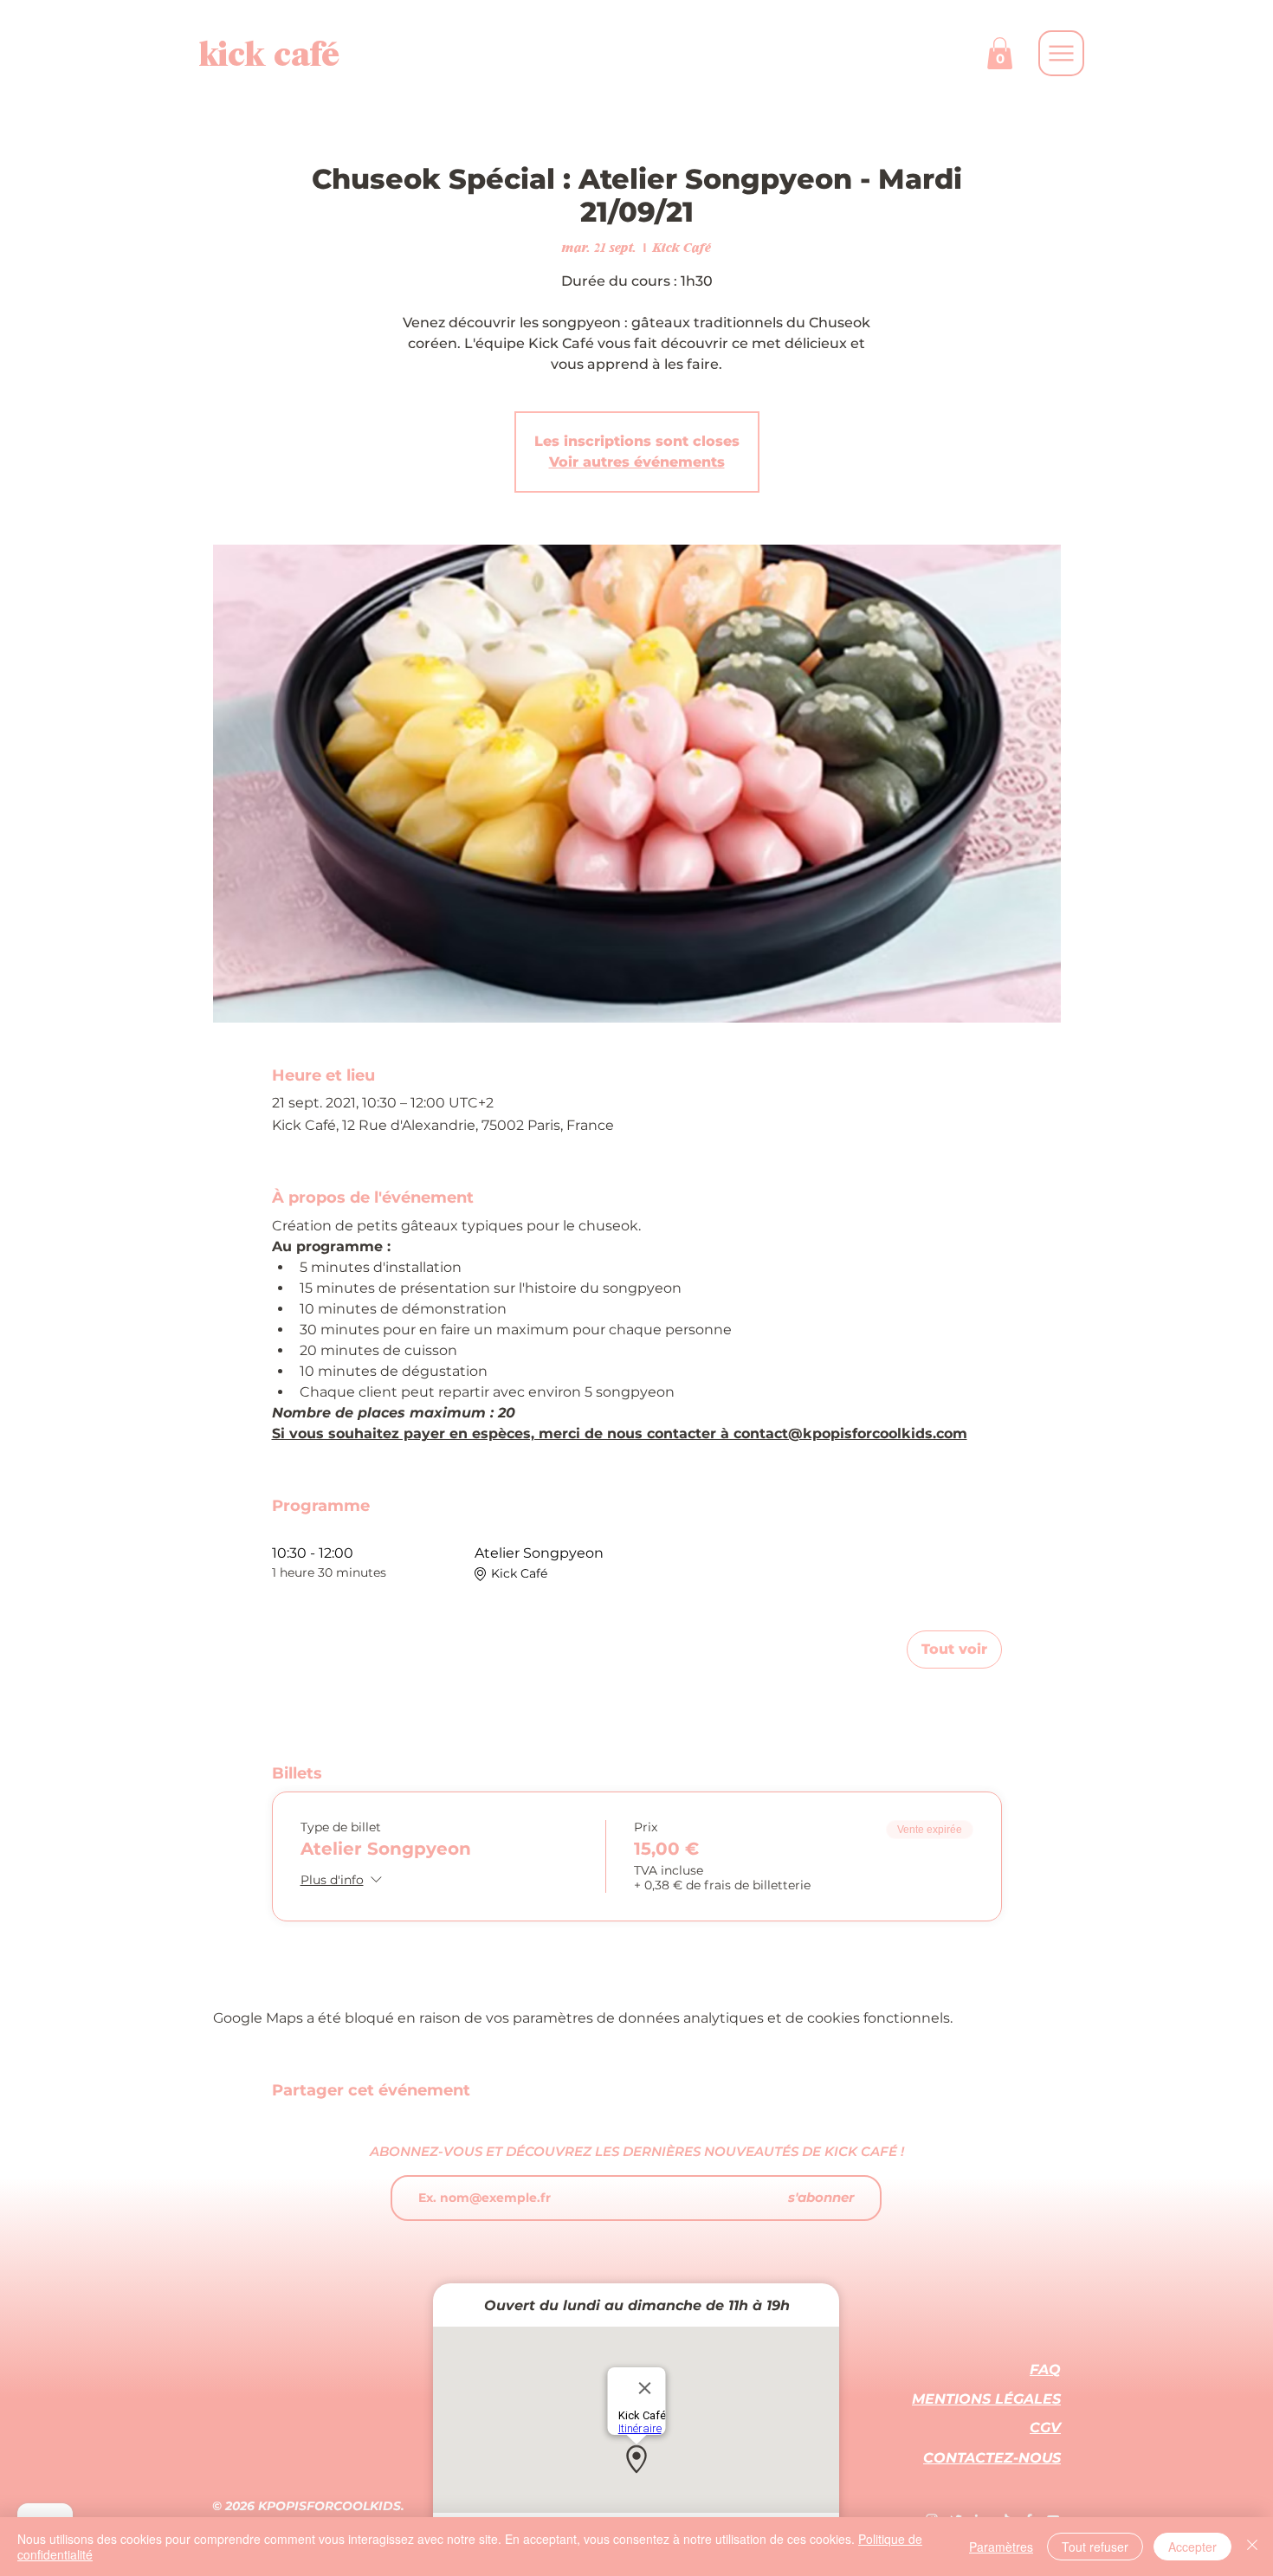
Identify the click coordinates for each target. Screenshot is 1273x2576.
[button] (1000, 53)
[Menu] (1061, 53)
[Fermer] (1252, 2547)
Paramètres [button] (1001, 2547)
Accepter (1192, 2547)
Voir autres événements (637, 462)
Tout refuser (1095, 2547)
